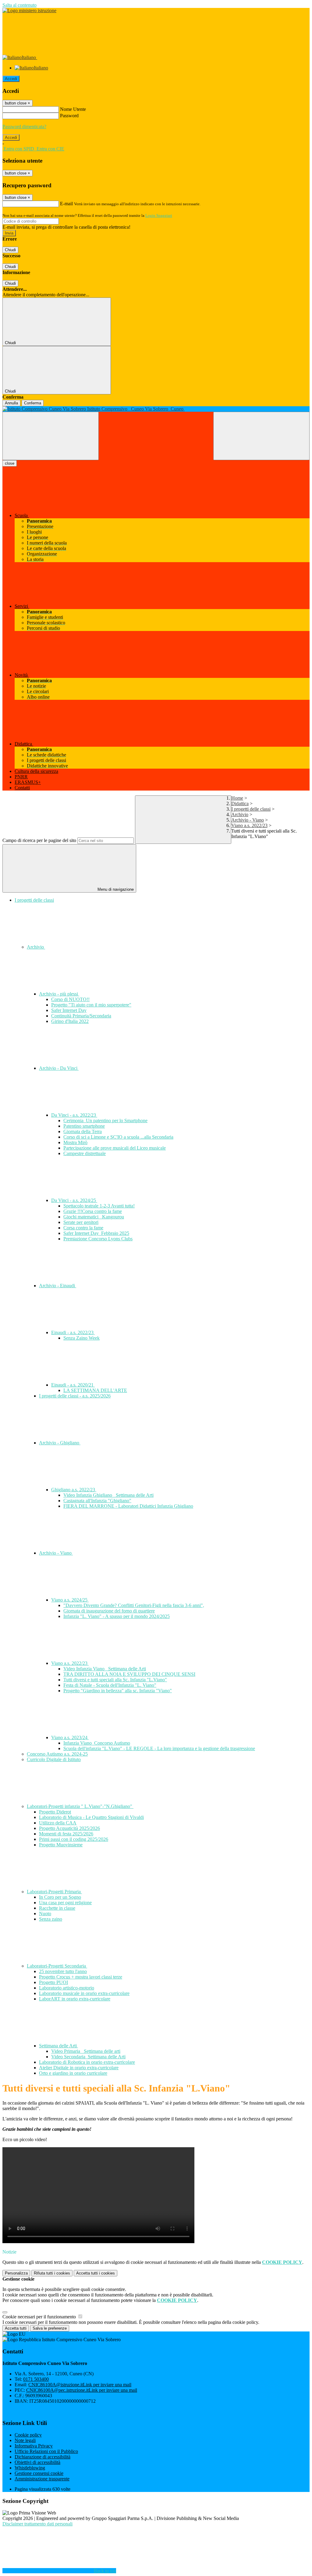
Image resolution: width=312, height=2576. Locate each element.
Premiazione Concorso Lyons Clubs (98, 1239)
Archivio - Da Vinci (59, 1068)
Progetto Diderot (55, 1812)
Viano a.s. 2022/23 (249, 825)
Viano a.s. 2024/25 (70, 1600)
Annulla (11, 403)
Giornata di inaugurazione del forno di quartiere (109, 1611)
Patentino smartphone (84, 1126)
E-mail (66, 204)
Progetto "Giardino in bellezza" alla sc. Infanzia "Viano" (118, 1691)
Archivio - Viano (248, 820)
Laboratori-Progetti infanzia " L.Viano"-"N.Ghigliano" (80, 1806)
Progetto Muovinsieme (61, 1845)
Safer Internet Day (69, 1010)
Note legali (25, 2440)
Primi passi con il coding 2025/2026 (74, 1839)
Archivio (240, 814)
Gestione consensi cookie (39, 2473)
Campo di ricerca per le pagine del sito (39, 840)
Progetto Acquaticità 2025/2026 (69, 1828)
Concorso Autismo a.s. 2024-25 (57, 1754)
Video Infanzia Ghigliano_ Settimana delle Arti (108, 1495)
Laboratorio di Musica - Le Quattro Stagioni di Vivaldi (91, 1817)
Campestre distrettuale (85, 1153)
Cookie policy (28, 2435)
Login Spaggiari (159, 215)
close (10, 463)
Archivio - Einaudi (58, 1286)
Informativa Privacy (34, 2446)
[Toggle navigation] (51, 436)
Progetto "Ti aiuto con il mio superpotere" (91, 1005)
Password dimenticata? (24, 127)
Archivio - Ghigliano (60, 1443)
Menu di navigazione (115, 889)
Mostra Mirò (75, 1142)
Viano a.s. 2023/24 (70, 1737)
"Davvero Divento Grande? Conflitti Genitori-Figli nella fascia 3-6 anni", (134, 1605)
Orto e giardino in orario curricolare (73, 2073)
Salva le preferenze (50, 2328)
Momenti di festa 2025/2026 (66, 1834)
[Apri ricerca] (261, 436)
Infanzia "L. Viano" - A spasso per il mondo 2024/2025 (117, 1616)
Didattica (240, 803)
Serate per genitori (81, 1222)
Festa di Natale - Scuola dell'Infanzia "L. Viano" (110, 1685)
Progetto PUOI (53, 1982)
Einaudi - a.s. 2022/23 (73, 1332)
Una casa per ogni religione (65, 1903)
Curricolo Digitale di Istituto (54, 1759)
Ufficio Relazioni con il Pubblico (46, 2451)
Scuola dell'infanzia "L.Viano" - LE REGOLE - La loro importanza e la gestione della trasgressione (159, 1748)
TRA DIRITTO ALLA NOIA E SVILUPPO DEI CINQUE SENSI (129, 1674)
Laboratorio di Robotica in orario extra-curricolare (87, 2062)
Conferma (33, 403)
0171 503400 (36, 2379)
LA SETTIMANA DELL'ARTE (95, 1390)
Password (69, 116)
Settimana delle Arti (58, 2046)
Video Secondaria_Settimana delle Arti (88, 2057)
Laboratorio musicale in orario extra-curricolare (84, 1993)
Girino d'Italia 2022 (70, 1021)
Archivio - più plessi (59, 994)
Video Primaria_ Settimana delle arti (86, 2051)
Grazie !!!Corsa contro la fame (93, 1211)
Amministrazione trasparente (42, 2479)
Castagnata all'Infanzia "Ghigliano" (97, 1501)
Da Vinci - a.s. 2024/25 (74, 1200)
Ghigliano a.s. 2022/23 (74, 1490)
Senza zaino (51, 1919)
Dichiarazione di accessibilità (43, 2457)
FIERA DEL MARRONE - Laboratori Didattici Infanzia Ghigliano (128, 1506)
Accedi (11, 79)
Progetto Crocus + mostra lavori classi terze (81, 1977)
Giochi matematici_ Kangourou (94, 1217)
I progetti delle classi (251, 809)
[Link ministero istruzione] (29, 11)
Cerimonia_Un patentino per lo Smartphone (105, 1121)
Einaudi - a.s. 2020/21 (73, 1385)
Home (237, 798)
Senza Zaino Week (82, 1338)
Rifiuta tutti (52, 2273)
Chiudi (10, 250)
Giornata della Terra (83, 1131)
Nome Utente (73, 109)
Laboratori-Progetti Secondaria (57, 1966)
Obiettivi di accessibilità (37, 2462)
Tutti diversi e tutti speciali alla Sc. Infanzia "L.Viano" (115, 1680)
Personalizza (16, 2273)
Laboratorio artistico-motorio (67, 1988)
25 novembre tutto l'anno (63, 1971)
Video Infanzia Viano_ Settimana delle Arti (105, 1669)
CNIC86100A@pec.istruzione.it (82, 2390)
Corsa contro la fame (83, 1228)
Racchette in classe (57, 1908)
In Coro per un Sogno (60, 1897)
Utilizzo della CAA (58, 1823)
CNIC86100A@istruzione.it (80, 2385)
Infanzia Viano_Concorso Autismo (97, 1743)
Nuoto (45, 1913)
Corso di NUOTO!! (70, 999)
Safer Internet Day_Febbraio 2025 (96, 1233)
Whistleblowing (30, 2468)
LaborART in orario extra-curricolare (75, 1999)
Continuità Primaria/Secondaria (81, 1016)
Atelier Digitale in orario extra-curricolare (79, 2068)
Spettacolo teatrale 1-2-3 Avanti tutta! (99, 1206)
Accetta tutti (96, 2273)
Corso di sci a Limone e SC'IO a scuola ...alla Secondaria (118, 1137)
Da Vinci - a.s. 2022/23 (74, 1115)
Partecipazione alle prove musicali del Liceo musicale (115, 1148)
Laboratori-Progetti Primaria (54, 1892)
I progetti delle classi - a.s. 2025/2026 (75, 1396)
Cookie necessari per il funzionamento (40, 2317)
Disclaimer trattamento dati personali (37, 2524)
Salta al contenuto (19, 5)
